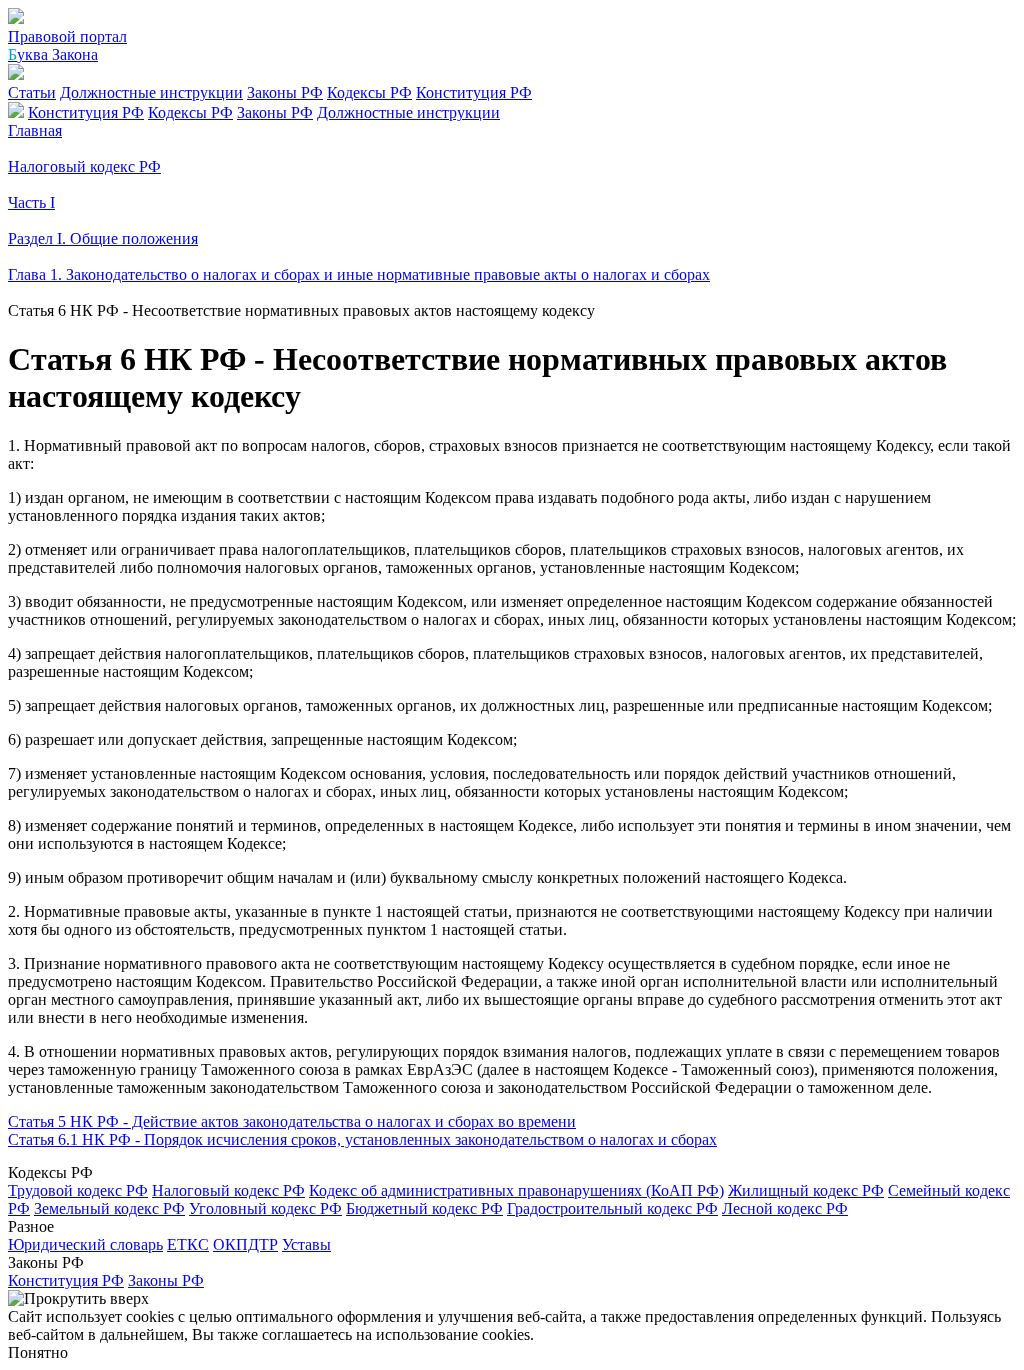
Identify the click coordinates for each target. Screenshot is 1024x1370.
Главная (35, 130)
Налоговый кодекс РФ (228, 1190)
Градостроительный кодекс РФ (612, 1208)
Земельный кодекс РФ (109, 1208)
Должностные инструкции (151, 92)
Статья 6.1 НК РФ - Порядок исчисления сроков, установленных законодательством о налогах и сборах (362, 1139)
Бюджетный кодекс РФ (424, 1208)
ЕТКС (188, 1244)
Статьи (32, 92)
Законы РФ (285, 92)
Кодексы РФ (369, 92)
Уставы (306, 1244)
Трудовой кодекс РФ (78, 1190)
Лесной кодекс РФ (785, 1208)
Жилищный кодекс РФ (806, 1190)
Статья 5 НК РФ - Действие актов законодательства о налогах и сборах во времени (292, 1121)
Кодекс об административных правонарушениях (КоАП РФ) (516, 1190)
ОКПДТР (245, 1244)
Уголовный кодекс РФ (265, 1208)
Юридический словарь (85, 1244)
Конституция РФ (474, 92)
